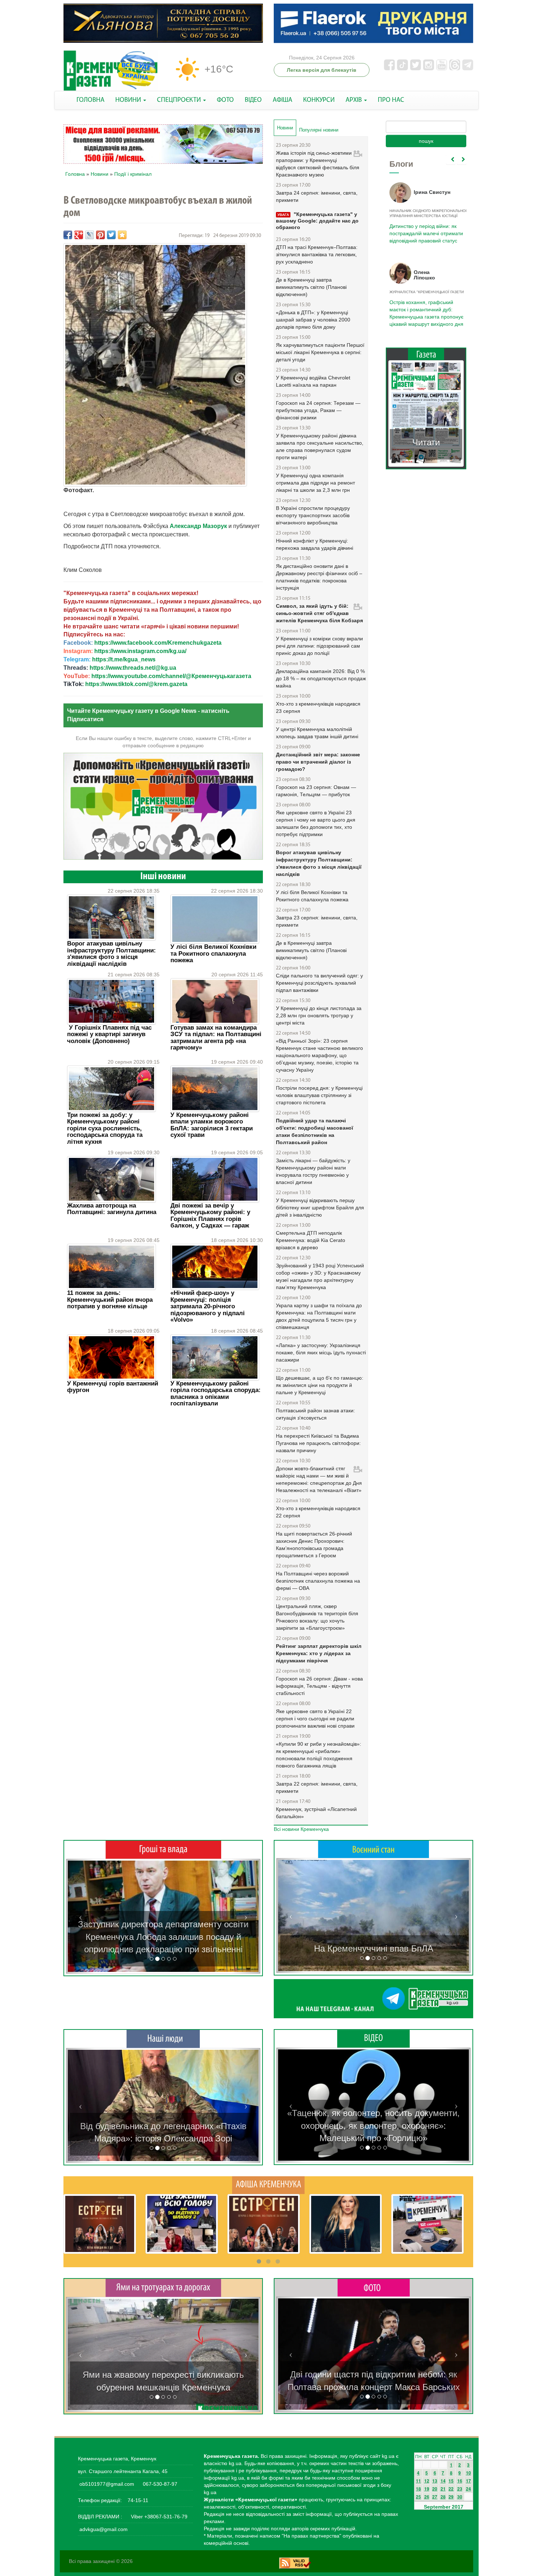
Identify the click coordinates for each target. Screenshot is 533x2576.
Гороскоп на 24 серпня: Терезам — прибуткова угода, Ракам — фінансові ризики (318, 410)
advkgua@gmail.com (104, 2529)
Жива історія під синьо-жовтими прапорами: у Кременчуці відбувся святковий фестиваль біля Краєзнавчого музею (318, 164)
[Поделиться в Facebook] (68, 235)
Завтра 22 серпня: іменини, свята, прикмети (317, 1787)
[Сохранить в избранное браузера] (122, 235)
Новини (100, 174)
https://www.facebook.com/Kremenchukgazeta (158, 643)
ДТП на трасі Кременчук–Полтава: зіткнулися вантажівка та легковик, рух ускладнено (317, 254)
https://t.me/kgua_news (124, 659)
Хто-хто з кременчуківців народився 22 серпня (318, 1512)
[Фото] (374, 2287)
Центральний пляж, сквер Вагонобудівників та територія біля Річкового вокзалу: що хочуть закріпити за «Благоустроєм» (317, 1617)
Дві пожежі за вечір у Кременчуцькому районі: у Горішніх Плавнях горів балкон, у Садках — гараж (210, 1216)
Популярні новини (319, 130)
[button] (80, 1916)
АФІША (282, 100)
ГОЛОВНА (90, 100)
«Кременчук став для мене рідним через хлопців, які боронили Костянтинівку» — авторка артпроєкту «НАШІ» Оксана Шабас (163, 2126)
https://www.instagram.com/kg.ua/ (140, 651)
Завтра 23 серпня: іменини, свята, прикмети (317, 921)
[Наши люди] (163, 2039)
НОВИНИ (129, 100)
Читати (426, 435)
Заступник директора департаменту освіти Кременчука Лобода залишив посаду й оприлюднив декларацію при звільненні (163, 1937)
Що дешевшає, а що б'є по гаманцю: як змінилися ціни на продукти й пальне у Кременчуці (320, 1385)
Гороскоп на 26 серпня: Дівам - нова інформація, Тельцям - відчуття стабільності (319, 1686)
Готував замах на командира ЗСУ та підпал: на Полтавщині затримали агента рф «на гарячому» (216, 1038)
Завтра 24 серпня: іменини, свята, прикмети (317, 196)
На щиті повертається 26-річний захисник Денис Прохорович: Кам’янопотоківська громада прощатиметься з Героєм (314, 1545)
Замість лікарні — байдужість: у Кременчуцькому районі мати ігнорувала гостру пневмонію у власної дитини (313, 1171)
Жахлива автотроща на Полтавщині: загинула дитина (112, 1209)
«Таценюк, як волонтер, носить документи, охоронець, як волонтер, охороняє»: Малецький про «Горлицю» (373, 2126)
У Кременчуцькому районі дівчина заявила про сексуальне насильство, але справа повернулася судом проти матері (320, 446)
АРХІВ (354, 100)
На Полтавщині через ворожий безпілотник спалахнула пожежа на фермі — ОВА (318, 1581)
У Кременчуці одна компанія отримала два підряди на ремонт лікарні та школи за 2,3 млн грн (315, 483)
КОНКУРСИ (319, 100)
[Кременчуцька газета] (111, 71)
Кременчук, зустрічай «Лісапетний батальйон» (316, 1813)
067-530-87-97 (159, 2484)
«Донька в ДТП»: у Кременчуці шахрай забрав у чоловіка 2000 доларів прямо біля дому (313, 320)
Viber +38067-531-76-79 (158, 2517)
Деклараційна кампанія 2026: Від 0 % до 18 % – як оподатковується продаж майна (321, 678)
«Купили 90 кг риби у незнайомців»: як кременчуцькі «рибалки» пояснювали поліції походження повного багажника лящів (319, 1755)
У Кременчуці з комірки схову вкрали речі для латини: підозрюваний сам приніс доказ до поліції (319, 646)
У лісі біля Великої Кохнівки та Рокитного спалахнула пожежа (213, 953)
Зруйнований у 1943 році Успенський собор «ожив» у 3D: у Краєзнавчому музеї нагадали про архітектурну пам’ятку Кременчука (320, 1276)
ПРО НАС (391, 100)
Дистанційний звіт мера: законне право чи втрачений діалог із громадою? (318, 762)
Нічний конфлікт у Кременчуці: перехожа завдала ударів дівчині (315, 544)
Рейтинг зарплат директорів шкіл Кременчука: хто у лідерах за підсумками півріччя (319, 1653)
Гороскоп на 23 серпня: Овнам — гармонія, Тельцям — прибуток (316, 791)
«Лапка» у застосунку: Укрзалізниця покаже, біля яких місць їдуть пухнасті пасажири (321, 1353)
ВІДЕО (253, 100)
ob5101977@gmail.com (107, 2484)
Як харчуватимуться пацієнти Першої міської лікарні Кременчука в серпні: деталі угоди (320, 352)
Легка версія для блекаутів (322, 70)
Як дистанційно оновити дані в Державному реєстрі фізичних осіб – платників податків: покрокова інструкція (319, 577)
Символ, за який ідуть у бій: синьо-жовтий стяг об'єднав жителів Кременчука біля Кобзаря (319, 613)
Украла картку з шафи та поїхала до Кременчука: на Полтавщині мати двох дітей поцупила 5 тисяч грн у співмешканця (319, 1316)
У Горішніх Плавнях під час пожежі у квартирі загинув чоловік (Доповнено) (109, 1034)
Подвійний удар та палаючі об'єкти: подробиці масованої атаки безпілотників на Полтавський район (315, 1131)
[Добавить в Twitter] (111, 235)
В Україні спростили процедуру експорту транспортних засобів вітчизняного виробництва (313, 515)
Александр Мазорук (198, 526)
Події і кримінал (133, 174)
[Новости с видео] (373, 2038)
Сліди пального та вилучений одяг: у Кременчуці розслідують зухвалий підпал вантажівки (319, 983)
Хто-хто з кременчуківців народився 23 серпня (318, 707)
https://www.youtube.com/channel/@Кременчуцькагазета (171, 676)
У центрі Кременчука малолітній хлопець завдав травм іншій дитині (317, 733)
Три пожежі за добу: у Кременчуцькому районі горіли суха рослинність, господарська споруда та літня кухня (105, 1128)
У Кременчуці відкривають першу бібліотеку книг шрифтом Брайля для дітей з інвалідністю (320, 1208)
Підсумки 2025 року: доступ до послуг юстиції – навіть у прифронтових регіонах (426, 309)
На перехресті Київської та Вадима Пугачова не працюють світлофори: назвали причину (318, 1443)
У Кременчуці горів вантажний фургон (113, 1387)
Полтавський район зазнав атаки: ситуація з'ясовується (315, 1414)
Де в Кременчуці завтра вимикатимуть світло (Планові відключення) (311, 287)
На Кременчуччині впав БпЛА (374, 1948)
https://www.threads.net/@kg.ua (133, 668)
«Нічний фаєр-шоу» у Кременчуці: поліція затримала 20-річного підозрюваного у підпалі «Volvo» (208, 1306)
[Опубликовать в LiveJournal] (90, 235)
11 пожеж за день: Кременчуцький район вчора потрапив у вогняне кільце (110, 1300)
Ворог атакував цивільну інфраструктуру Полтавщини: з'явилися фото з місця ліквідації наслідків (111, 953)
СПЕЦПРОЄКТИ (180, 100)
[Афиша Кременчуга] (268, 2185)
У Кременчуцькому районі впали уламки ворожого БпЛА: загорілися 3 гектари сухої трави (212, 1125)
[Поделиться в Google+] (79, 235)
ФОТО (225, 100)
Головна (75, 174)
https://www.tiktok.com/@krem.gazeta (136, 684)
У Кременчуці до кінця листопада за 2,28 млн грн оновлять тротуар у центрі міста (319, 1015)
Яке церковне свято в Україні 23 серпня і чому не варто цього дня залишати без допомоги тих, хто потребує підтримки (316, 823)
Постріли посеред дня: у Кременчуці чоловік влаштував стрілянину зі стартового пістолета (319, 1095)
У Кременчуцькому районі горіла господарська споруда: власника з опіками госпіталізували (216, 1393)
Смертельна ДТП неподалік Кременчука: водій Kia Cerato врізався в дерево (311, 1240)
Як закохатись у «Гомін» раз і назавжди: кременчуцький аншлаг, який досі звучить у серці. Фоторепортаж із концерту (373, 2375)
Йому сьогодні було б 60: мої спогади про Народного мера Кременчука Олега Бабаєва (424, 229)
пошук (426, 141)
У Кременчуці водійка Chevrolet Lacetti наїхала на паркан (313, 381)
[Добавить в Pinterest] (100, 235)
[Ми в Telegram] (373, 1999)
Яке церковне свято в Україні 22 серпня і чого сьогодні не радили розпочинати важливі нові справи (315, 1719)
